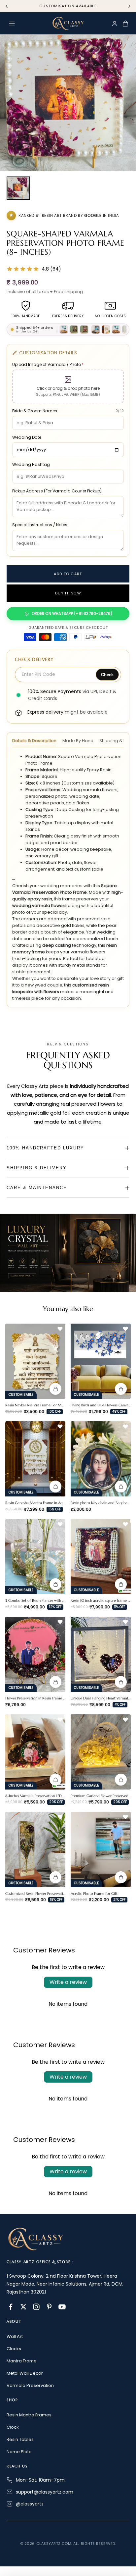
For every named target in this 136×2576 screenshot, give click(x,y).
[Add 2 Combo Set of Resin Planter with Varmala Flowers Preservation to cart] (55, 1584)
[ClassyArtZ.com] (68, 24)
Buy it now (68, 593)
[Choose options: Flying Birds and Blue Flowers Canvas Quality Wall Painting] (121, 1389)
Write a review (68, 1982)
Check (107, 675)
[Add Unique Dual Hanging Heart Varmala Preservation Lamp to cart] (121, 1682)
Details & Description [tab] (34, 741)
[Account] (115, 24)
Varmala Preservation (30, 2385)
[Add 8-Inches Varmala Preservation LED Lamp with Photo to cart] (55, 1780)
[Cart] (125, 24)
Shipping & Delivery (37, 1168)
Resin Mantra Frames (29, 2415)
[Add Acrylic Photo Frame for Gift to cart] (121, 1877)
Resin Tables (20, 2439)
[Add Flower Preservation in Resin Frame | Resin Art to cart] (55, 1682)
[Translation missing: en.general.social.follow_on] (11, 2307)
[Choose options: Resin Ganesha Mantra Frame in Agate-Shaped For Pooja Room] (55, 1487)
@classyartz (30, 2504)
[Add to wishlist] (60, 1329)
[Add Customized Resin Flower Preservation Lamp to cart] (55, 1877)
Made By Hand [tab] (78, 741)
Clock (13, 2427)
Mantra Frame (22, 2361)
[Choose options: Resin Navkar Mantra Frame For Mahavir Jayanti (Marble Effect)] (55, 1389)
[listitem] (18, 188)
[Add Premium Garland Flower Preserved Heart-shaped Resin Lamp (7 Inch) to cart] (121, 1780)
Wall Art (15, 2336)
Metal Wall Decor (25, 2373)
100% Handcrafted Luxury (45, 1148)
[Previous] (7, 6)
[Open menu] (12, 24)
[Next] (129, 6)
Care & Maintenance (37, 1188)
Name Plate (19, 2452)
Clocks (14, 2349)
